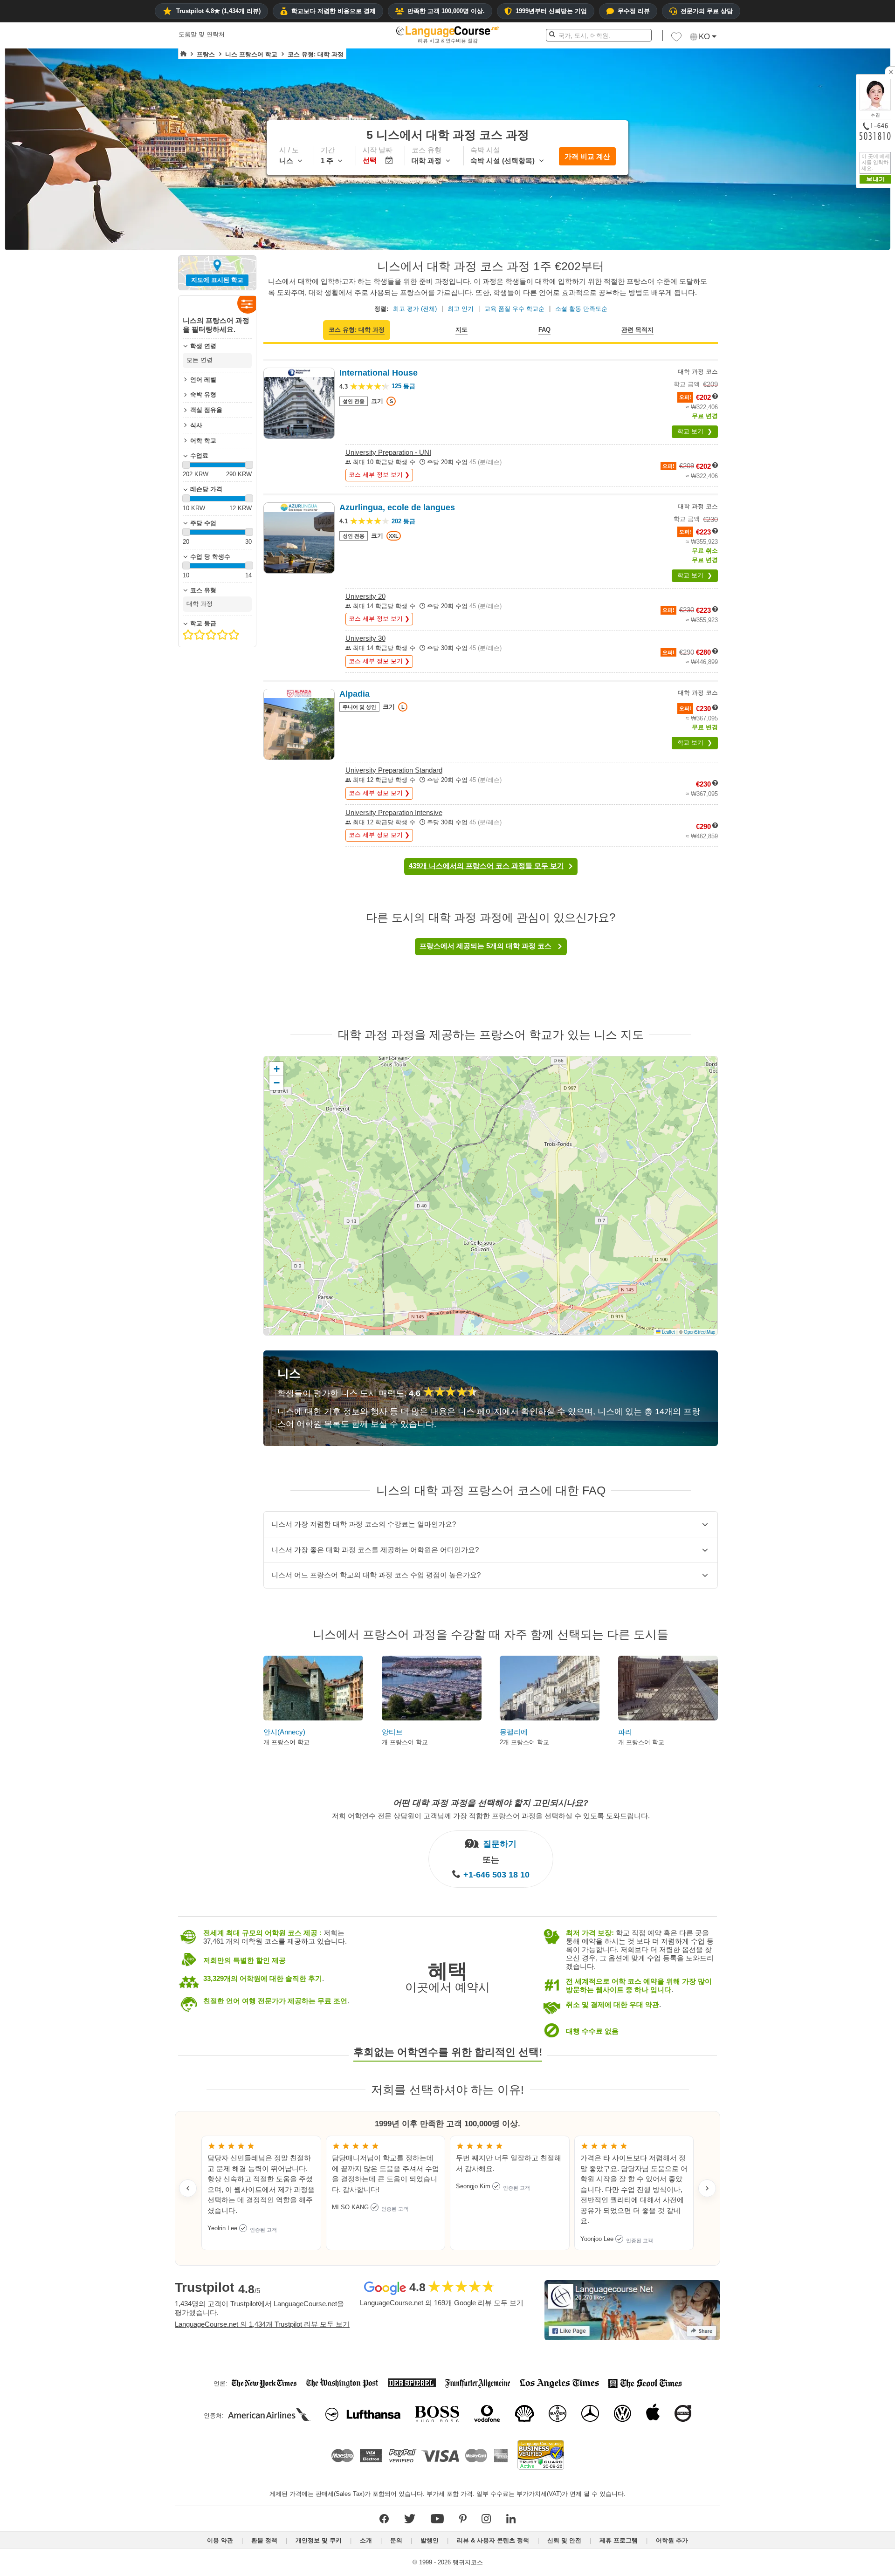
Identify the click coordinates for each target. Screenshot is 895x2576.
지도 (461, 330)
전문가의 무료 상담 (707, 11)
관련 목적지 (637, 330)
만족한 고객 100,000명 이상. (446, 11)
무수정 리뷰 (634, 11)
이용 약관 (220, 2540)
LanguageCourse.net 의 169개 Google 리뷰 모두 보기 (442, 2303)
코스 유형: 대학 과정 (357, 330)
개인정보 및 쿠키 (319, 2540)
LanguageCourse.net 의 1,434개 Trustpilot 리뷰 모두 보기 (262, 2324)
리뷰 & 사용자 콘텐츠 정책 (493, 2540)
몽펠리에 (514, 1732)
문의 (396, 2540)
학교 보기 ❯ (695, 431)
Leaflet (668, 1332)
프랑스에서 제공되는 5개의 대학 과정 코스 (486, 946)
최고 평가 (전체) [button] (415, 309)
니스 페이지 (480, 1411)
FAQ (544, 330)
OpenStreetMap (699, 1332)
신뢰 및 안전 (564, 2540)
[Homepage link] (183, 54)
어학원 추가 (672, 2540)
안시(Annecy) (284, 1732)
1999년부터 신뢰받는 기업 (551, 11)
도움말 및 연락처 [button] (202, 34)
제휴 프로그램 (619, 2540)
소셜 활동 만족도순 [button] (581, 309)
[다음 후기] (707, 2188)
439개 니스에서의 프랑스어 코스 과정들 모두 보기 (486, 866)
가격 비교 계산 (587, 156)
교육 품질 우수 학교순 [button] (514, 309)
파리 (625, 1732)
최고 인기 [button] (461, 309)
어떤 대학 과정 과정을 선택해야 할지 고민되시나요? (491, 1803)
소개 (366, 2540)
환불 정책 (264, 2540)
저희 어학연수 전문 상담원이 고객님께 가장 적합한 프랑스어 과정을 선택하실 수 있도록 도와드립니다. (491, 1815)
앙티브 (392, 1732)
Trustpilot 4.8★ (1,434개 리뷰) (218, 11)
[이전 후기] (188, 2188)
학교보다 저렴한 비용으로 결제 (334, 11)
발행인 (430, 2540)
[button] (676, 39)
